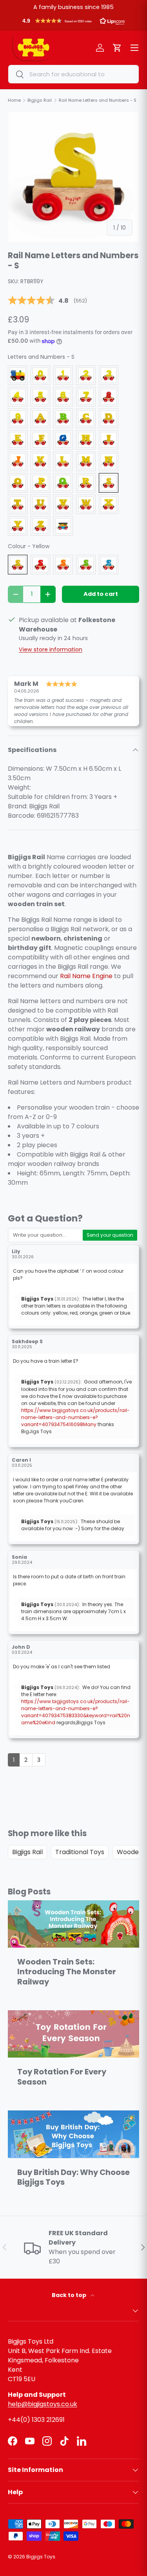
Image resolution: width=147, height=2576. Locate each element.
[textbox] (46, 1235)
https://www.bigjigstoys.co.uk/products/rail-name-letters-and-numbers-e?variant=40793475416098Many (75, 1417)
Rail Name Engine (86, 976)
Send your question (110, 1235)
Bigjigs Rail (27, 1852)
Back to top (70, 2295)
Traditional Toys (80, 1852)
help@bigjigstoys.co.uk (43, 2404)
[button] (73, 23)
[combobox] (73, 74)
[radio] (18, 375)
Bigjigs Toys (41, 2557)
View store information (51, 649)
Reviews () (47, 301)
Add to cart (101, 594)
